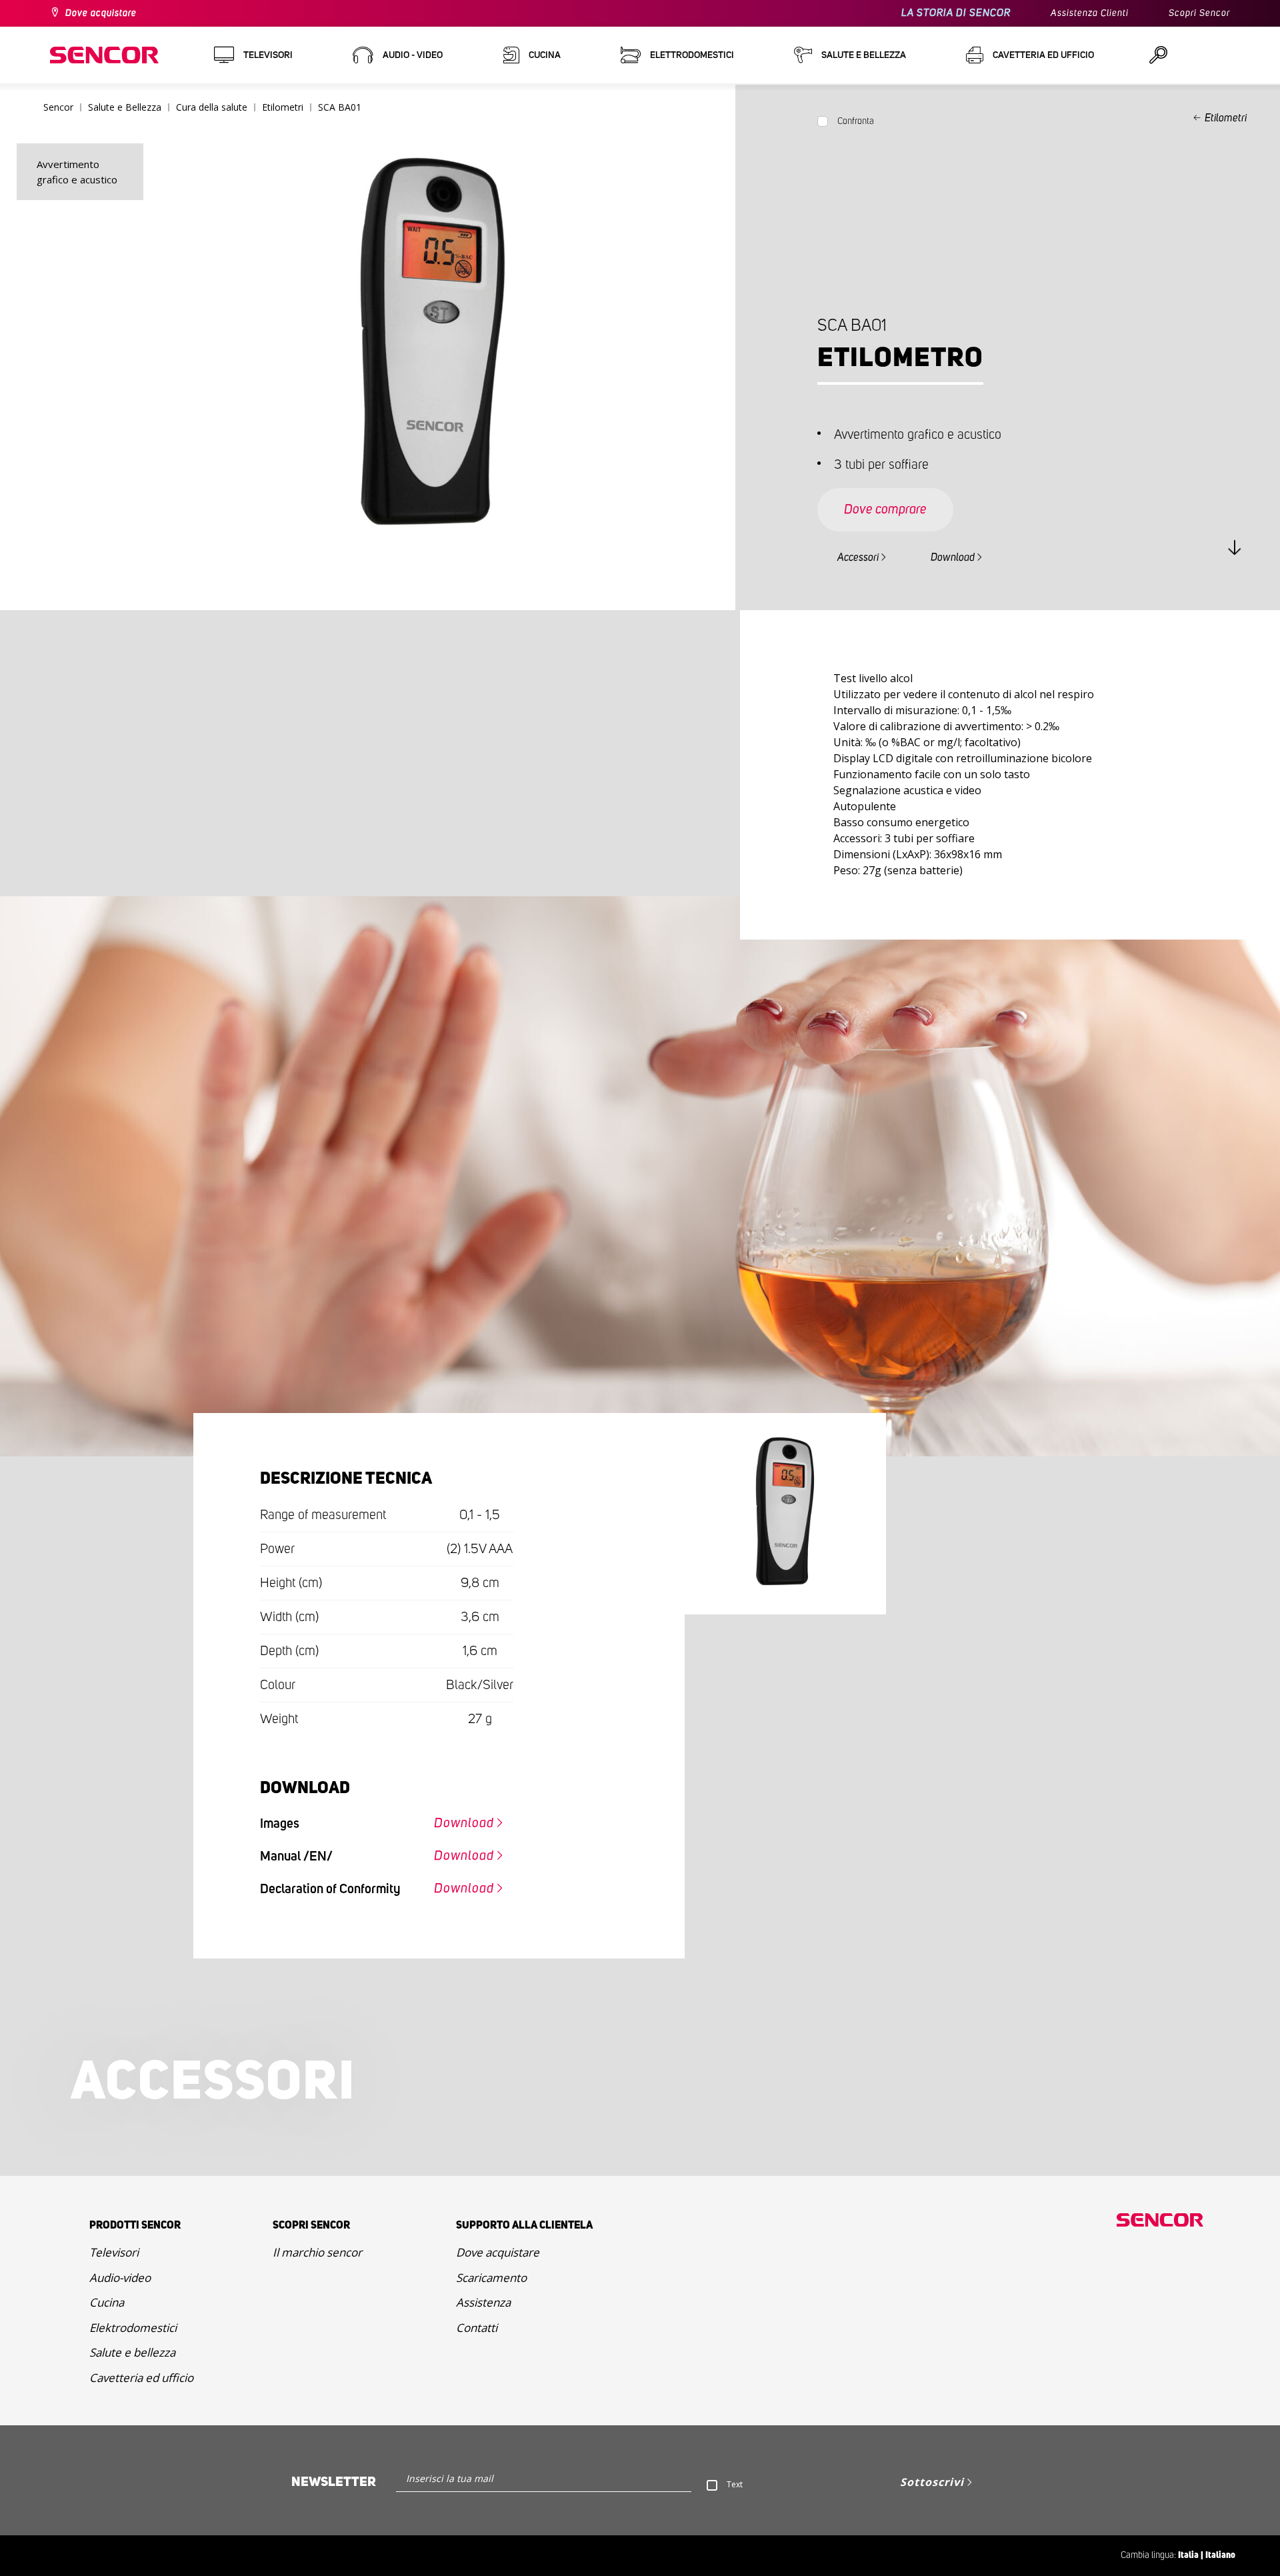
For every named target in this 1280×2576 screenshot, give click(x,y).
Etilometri (1226, 118)
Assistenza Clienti (1090, 13)
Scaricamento (491, 2278)
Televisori (114, 2252)
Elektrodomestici (133, 2328)
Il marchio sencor (317, 2252)
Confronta (856, 121)
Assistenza (483, 2302)
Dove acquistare (101, 13)
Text (735, 2484)
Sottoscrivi (932, 2482)
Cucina (107, 2302)
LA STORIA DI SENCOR (956, 13)
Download (953, 557)
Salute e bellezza (132, 2352)
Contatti (477, 2328)
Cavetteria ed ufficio (141, 2378)
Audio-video (120, 2278)
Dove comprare (885, 509)
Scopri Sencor (1199, 13)
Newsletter (334, 2482)
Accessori (858, 557)
